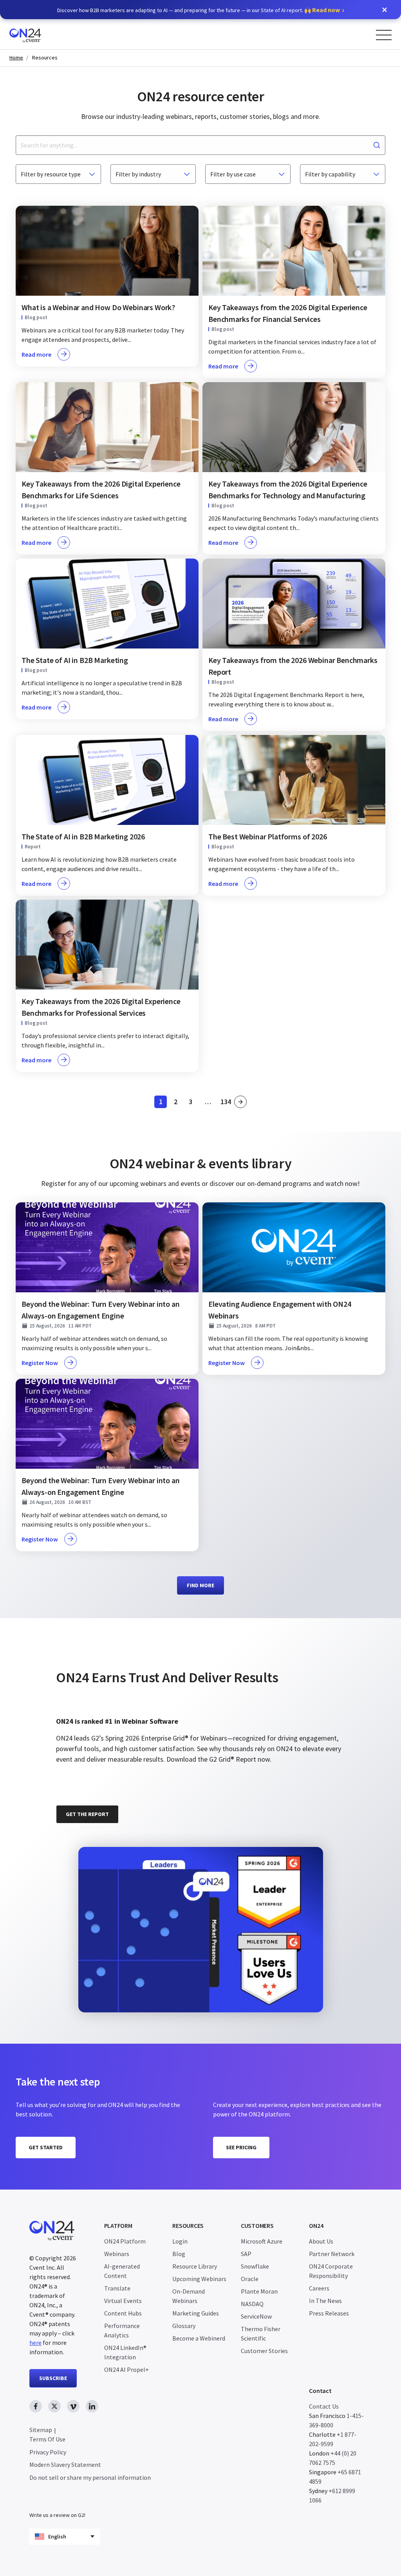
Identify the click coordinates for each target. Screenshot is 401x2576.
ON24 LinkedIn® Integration (125, 2352)
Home (16, 58)
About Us (321, 2241)
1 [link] (163, 1103)
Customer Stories (264, 2351)
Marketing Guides (196, 2313)
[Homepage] (40, 34)
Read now (326, 10)
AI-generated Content (122, 2271)
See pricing (241, 2147)
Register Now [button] (40, 1363)
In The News (325, 2301)
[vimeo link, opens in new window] (73, 2406)
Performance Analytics (122, 2330)
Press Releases (329, 2313)
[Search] (377, 145)
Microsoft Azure (262, 2241)
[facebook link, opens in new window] (36, 2406)
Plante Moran (259, 2291)
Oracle (250, 2279)
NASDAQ (252, 2304)
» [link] (240, 1102)
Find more (200, 1585)
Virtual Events (123, 2301)
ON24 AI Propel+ (126, 2369)
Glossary (184, 2326)
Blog (179, 2254)
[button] (385, 10)
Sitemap (41, 2430)
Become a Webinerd (199, 2338)
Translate (117, 2288)
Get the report (87, 1814)
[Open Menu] (384, 35)
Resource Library (195, 2266)
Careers (319, 2288)
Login (180, 2241)
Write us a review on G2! (57, 2515)
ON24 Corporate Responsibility (331, 2271)
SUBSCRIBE (53, 2378)
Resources (45, 58)
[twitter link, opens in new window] (54, 2406)
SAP (246, 2254)
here (35, 2342)
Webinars (117, 2254)
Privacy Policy (48, 2452)
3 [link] (193, 1103)
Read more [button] (36, 354)
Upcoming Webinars (199, 2279)
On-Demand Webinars (189, 2296)
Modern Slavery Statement (65, 2465)
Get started (46, 2147)
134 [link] (226, 1103)
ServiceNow (256, 2316)
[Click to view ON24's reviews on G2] (84, 1657)
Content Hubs (123, 2313)
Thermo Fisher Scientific (261, 2333)
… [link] (208, 1102)
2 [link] (178, 1103)
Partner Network (332, 2254)
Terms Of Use (47, 2439)
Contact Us (324, 2406)
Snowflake (255, 2266)
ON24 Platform (125, 2241)
